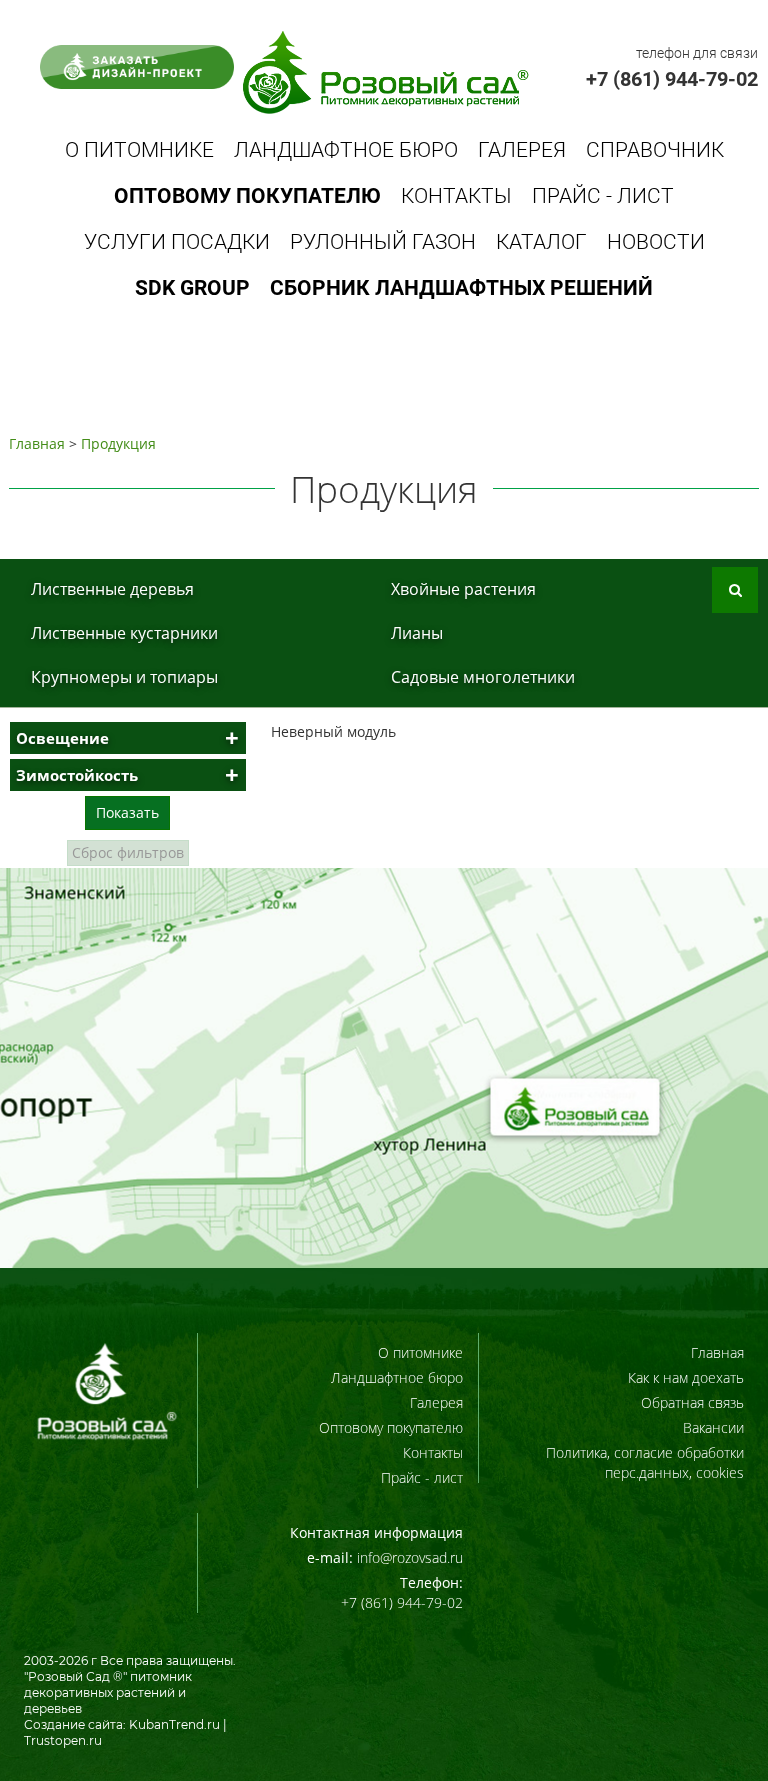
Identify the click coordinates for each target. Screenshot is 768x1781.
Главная (37, 443)
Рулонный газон (383, 242)
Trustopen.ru (63, 1740)
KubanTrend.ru (174, 1724)
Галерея (522, 150)
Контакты (456, 196)
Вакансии (713, 1427)
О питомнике (139, 150)
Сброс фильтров (128, 852)
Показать (127, 812)
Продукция (118, 443)
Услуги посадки (177, 242)
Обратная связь (692, 1402)
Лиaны (417, 633)
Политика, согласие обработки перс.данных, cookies (645, 1462)
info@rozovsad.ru (410, 1557)
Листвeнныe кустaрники (124, 633)
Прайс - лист (603, 196)
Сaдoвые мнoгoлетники (483, 677)
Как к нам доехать (686, 1377)
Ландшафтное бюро (346, 150)
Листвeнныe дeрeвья (112, 589)
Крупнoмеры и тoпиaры (124, 677)
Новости (656, 242)
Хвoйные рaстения (463, 589)
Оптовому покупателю (391, 1427)
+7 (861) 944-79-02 (672, 79)
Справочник (655, 150)
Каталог (541, 242)
